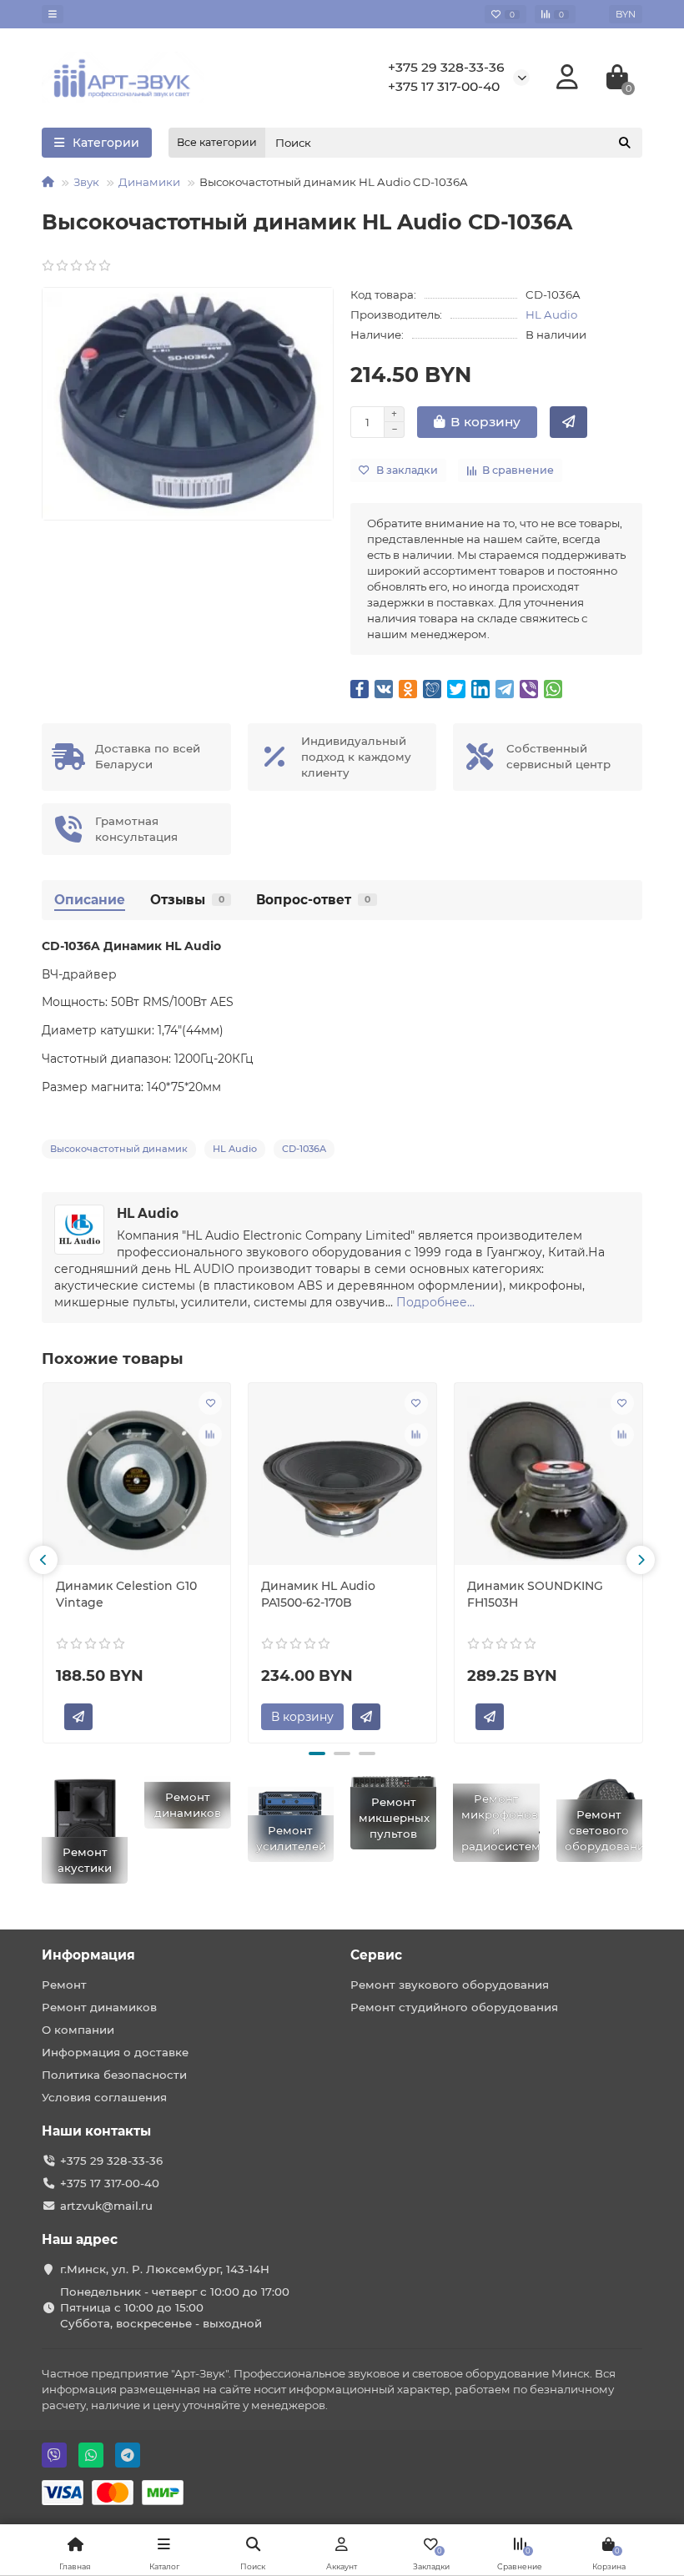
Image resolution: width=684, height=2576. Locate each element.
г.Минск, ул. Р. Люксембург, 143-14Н (165, 2269)
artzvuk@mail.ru (106, 2206)
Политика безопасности (114, 2075)
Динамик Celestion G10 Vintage (126, 1594)
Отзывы (187, 900)
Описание (90, 900)
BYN (626, 14)
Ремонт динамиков (99, 2007)
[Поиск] (625, 143)
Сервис (376, 1955)
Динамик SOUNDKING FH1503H (535, 1594)
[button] (317, 1753)
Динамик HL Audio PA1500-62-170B (318, 1594)
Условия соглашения (104, 2097)
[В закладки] (210, 1403)
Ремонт (64, 1985)
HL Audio (551, 314)
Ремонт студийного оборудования (454, 2007)
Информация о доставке (115, 2052)
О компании (78, 2030)
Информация (88, 1955)
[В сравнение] (210, 1435)
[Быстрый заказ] (568, 422)
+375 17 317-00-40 (444, 86)
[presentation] (43, 1560)
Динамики (149, 182)
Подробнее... (435, 1302)
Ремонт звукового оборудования (450, 1985)
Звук (86, 182)
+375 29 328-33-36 (446, 67)
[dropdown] (53, 14)
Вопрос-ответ (313, 900)
